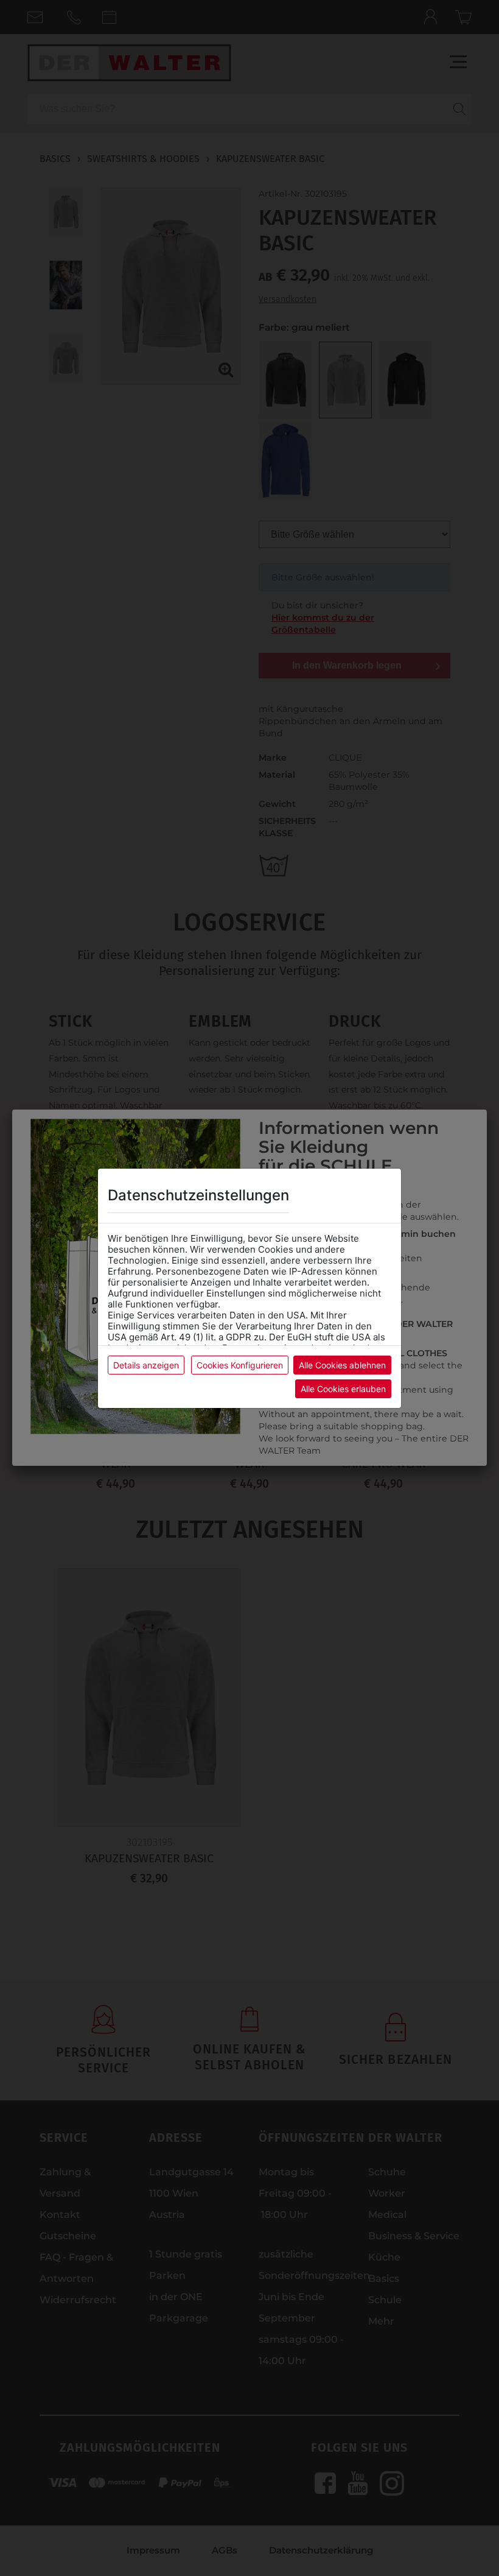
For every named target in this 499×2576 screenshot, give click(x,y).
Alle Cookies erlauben (343, 1389)
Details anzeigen (146, 1365)
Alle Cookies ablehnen (342, 1365)
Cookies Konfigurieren (240, 1365)
